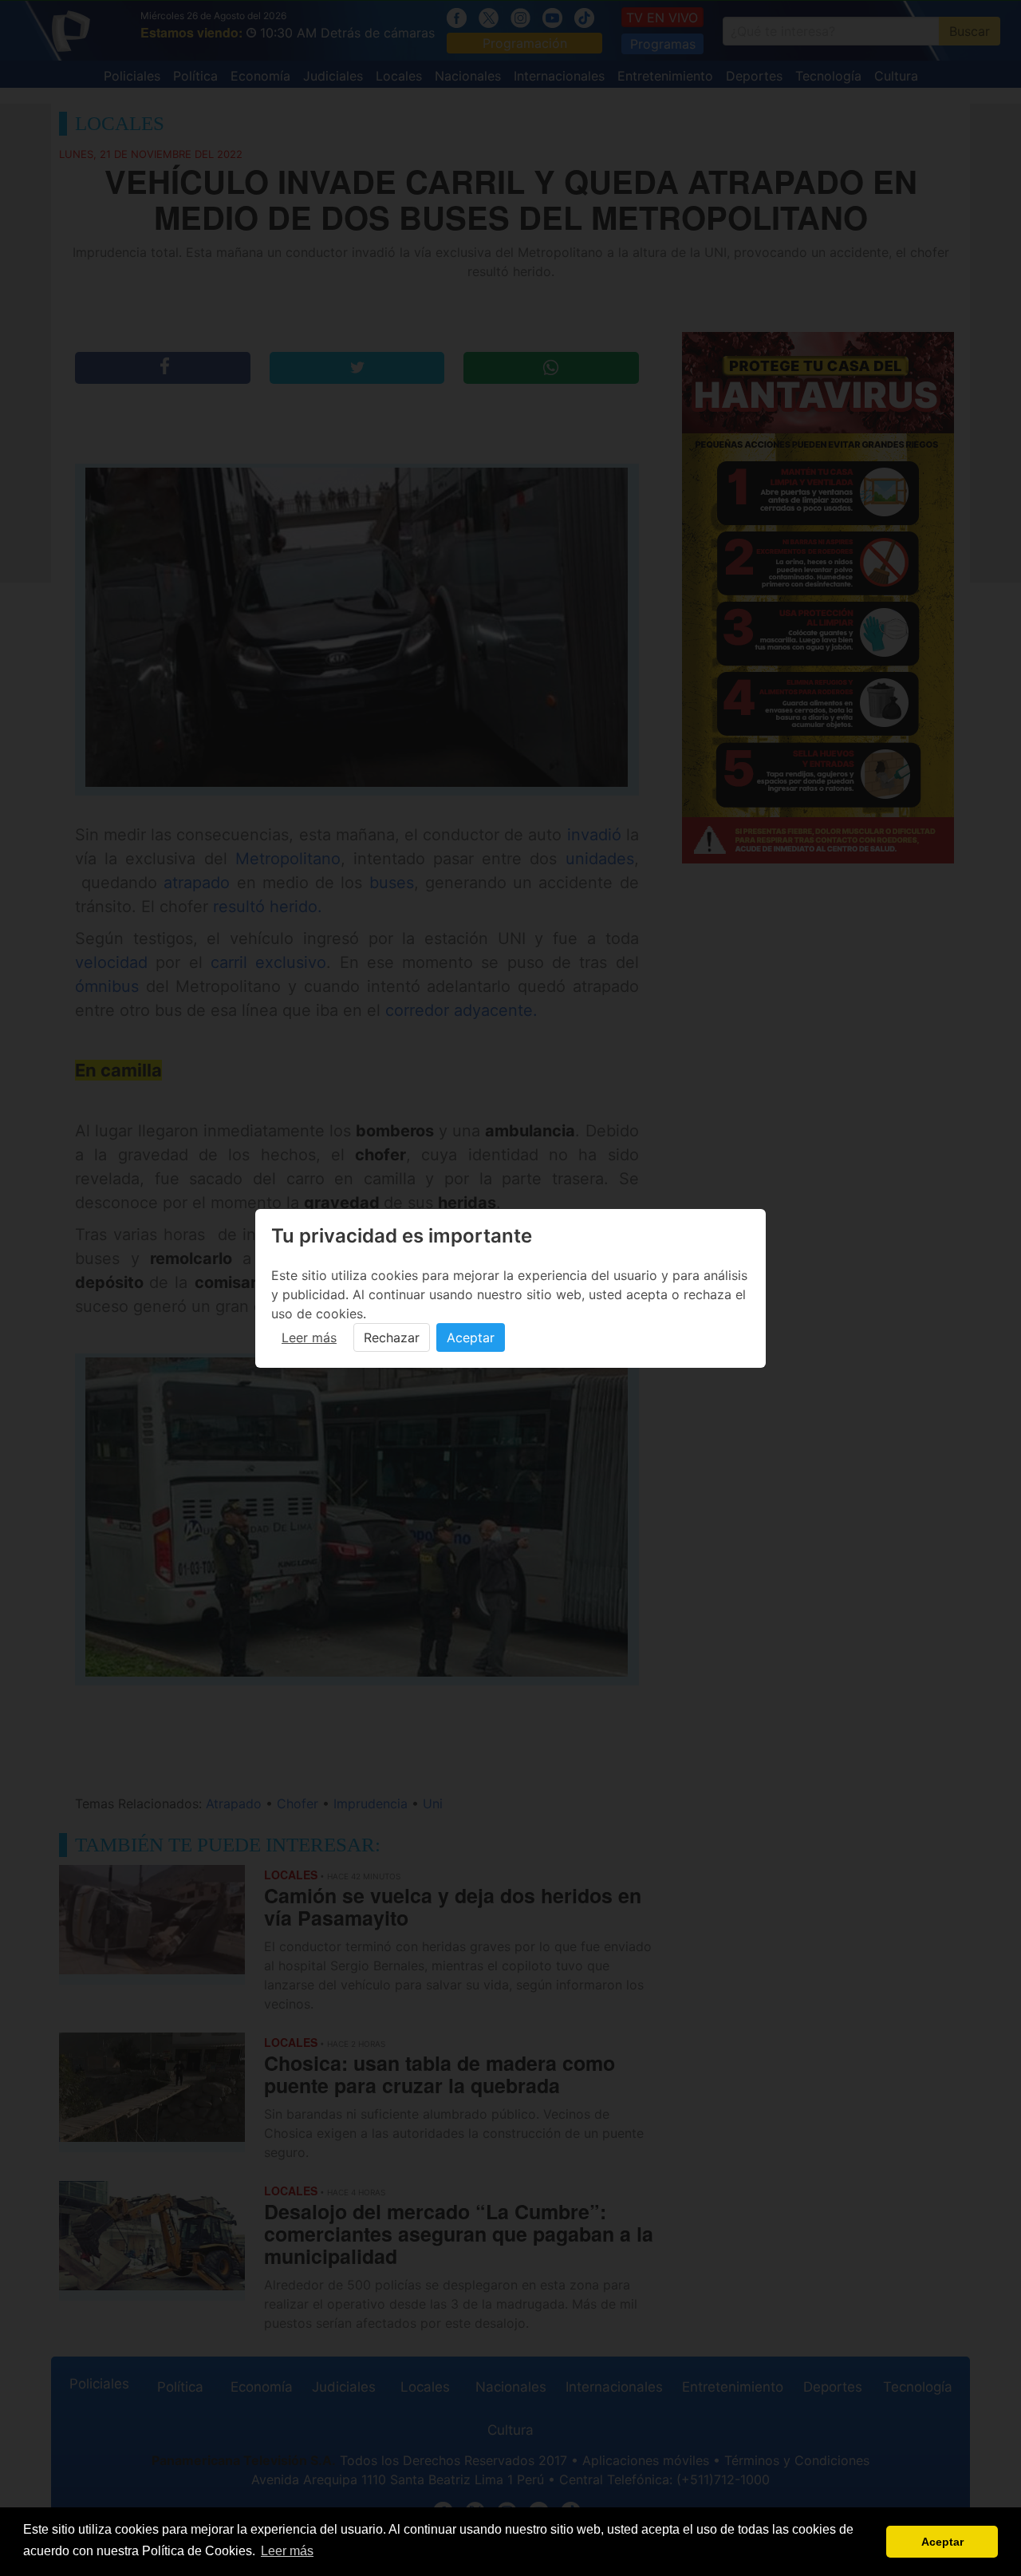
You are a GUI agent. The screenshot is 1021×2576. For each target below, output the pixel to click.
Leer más (309, 1337)
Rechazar (392, 1337)
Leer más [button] (287, 2551)
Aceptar (471, 1337)
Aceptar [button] (942, 2542)
